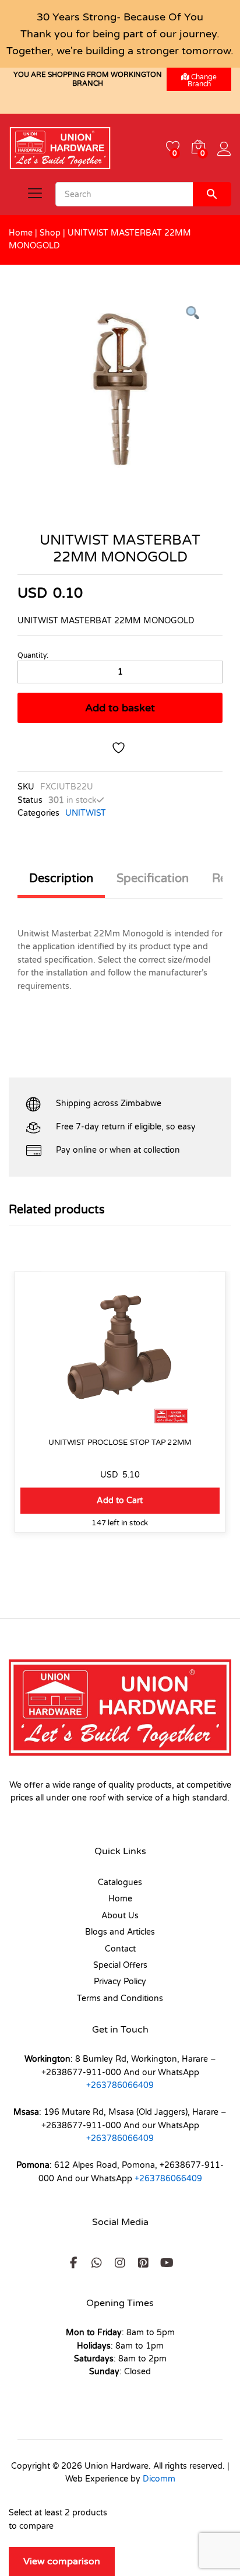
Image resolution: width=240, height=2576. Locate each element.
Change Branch (202, 80)
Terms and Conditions (120, 1998)
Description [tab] (61, 879)
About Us (120, 1916)
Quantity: (33, 655)
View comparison (62, 2561)
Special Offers (120, 1965)
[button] (120, 1501)
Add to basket (120, 708)
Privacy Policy (120, 1982)
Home (21, 233)
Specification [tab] (153, 879)
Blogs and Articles (120, 1932)
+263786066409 (120, 2085)
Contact (120, 1949)
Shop (50, 233)
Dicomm (159, 2479)
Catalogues (120, 1882)
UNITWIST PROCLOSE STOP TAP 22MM (120, 1442)
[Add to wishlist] (120, 748)
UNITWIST (86, 813)
